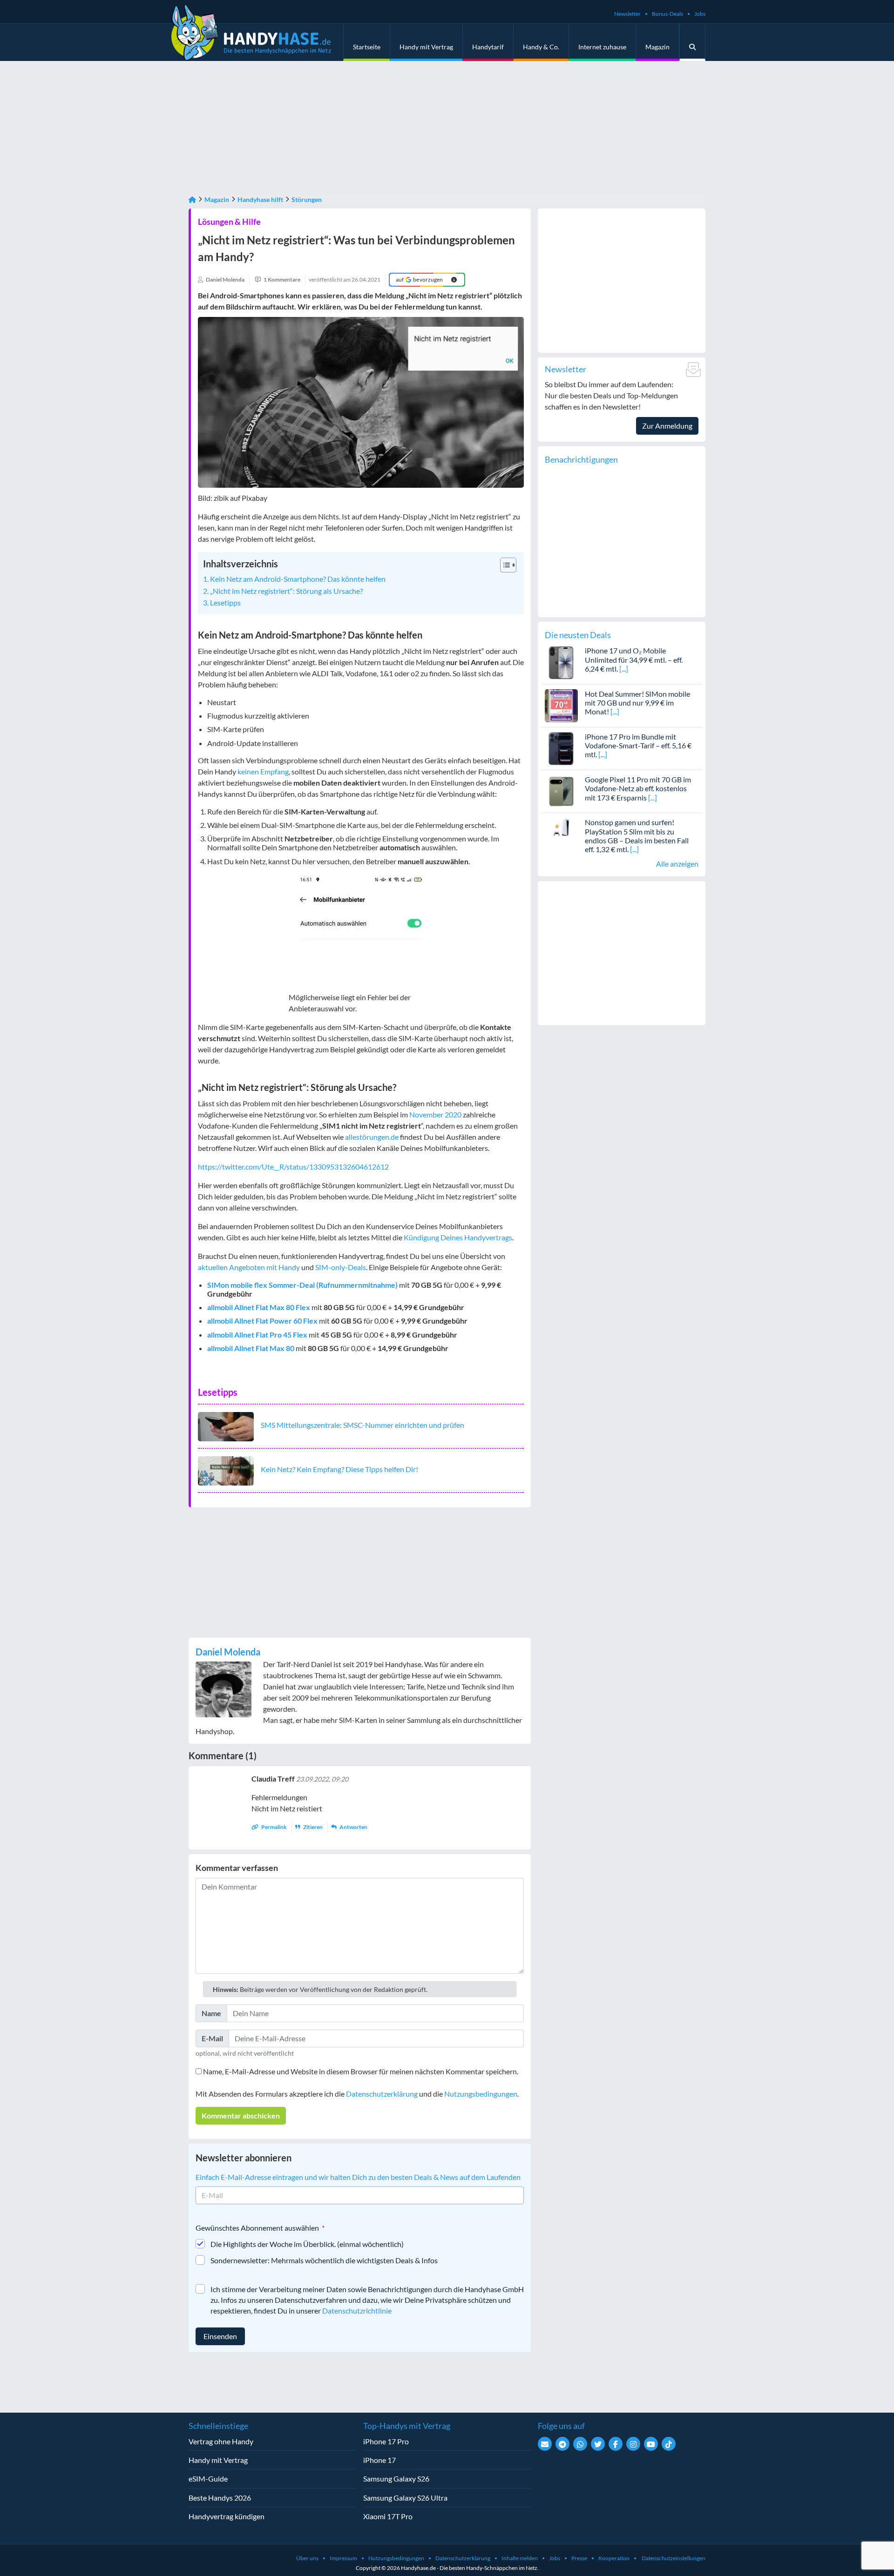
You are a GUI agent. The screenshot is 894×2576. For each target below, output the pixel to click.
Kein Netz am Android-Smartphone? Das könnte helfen (298, 579)
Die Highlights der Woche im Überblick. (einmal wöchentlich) (307, 2244)
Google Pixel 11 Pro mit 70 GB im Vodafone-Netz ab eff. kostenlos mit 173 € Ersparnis (638, 788)
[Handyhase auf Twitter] (598, 2444)
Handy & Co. (541, 47)
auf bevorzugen (420, 279)
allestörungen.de (372, 1137)
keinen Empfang (263, 771)
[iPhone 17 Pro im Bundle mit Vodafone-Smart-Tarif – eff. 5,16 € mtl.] (561, 748)
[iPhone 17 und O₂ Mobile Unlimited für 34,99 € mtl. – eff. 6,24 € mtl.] (561, 662)
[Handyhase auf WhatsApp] (580, 2444)
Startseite (367, 47)
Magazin (657, 47)
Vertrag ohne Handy (221, 2441)
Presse (579, 2558)
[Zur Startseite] (192, 199)
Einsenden (220, 2336)
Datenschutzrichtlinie (357, 2310)
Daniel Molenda (228, 1652)
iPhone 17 (379, 2460)
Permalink (274, 1827)
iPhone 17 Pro (386, 2441)
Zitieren (313, 1827)
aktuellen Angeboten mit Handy (249, 1267)
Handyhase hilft (260, 199)
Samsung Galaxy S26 (396, 2478)
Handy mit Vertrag (426, 47)
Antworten (353, 1827)
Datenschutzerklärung (382, 2094)
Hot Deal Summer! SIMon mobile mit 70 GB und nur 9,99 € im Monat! (637, 703)
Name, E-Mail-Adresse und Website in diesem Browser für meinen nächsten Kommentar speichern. (361, 2071)
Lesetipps (225, 602)
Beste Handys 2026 (220, 2498)
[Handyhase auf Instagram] (633, 2444)
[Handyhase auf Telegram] (562, 2444)
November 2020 (435, 1114)
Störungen (307, 199)
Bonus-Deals (667, 14)
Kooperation (614, 2558)
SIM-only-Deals (341, 1267)
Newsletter (627, 14)
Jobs (700, 14)
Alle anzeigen (677, 864)
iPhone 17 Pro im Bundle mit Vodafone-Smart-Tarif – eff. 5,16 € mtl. (638, 745)
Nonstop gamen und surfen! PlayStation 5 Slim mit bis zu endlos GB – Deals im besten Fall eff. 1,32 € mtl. (637, 836)
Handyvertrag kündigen (227, 2516)
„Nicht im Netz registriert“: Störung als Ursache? (286, 591)
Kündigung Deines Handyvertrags (458, 1237)
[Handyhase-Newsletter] (545, 2444)
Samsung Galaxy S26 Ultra (405, 2498)
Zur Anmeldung (667, 426)
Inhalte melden (520, 2558)
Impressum (343, 2558)
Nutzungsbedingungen (481, 2094)
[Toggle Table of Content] (504, 565)
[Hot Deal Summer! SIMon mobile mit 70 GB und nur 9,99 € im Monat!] (561, 704)
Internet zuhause (602, 47)
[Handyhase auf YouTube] (651, 2444)
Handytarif (488, 47)
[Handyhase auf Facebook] (616, 2444)
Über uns (307, 2558)
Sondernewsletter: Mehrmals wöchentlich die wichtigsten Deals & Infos (324, 2260)
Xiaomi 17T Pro (388, 2516)
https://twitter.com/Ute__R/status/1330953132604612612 (293, 1167)
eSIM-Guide (208, 2478)
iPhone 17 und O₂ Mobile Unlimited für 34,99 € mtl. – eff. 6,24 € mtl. (634, 659)
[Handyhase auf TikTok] (669, 2444)
